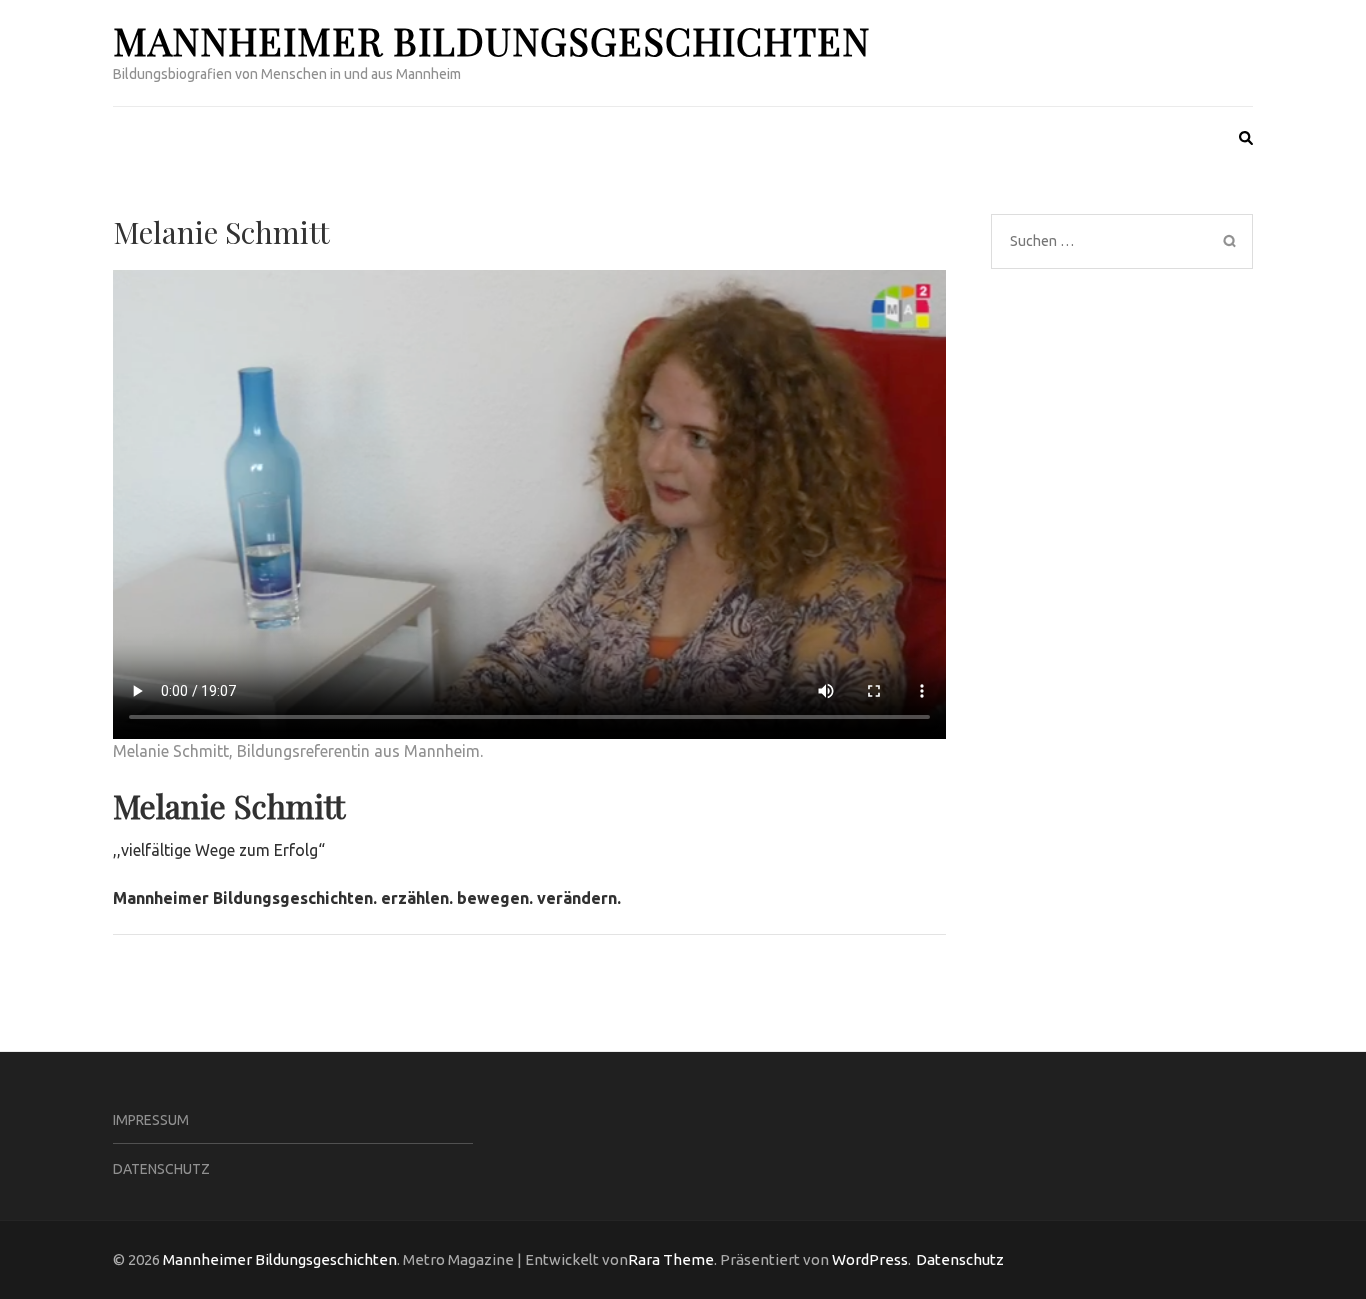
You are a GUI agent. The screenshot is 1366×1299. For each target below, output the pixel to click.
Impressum (151, 1120)
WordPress (870, 1259)
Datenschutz (161, 1169)
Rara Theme (671, 1259)
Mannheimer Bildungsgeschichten (491, 40)
